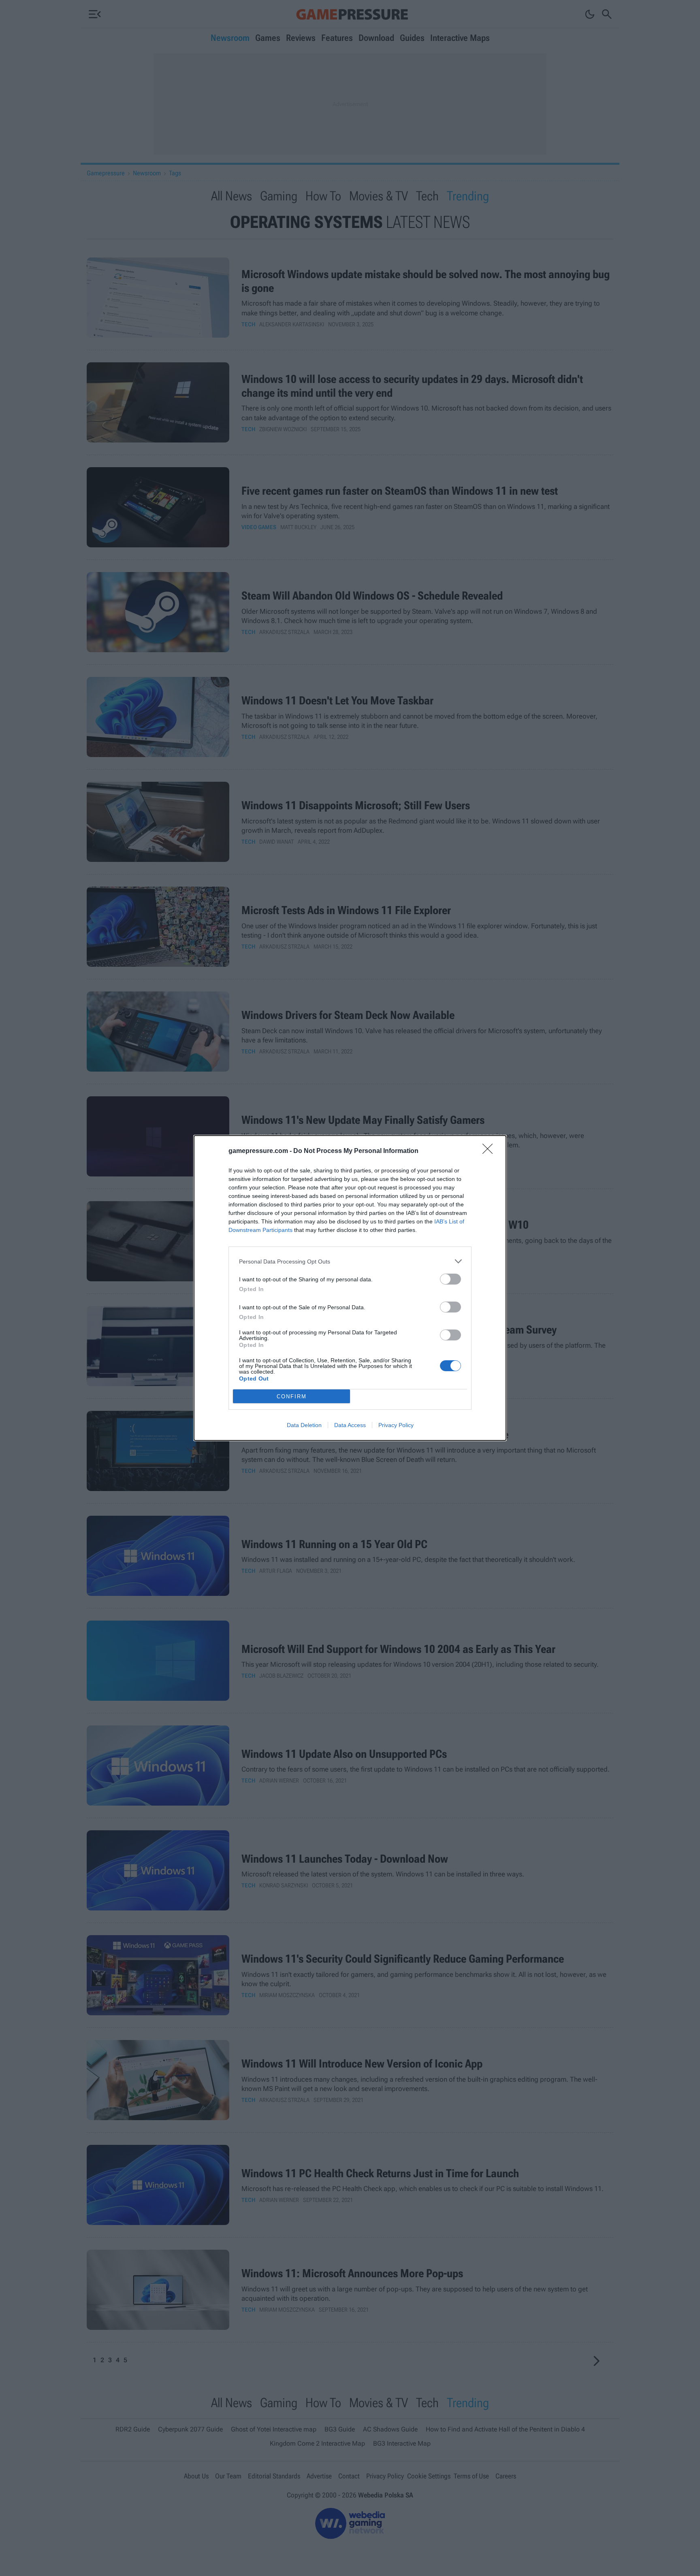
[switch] (450, 1279)
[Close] (490, 1151)
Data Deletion (304, 1425)
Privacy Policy (396, 1425)
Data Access (350, 1425)
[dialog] (350, 1288)
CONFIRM (292, 1396)
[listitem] (350, 1261)
